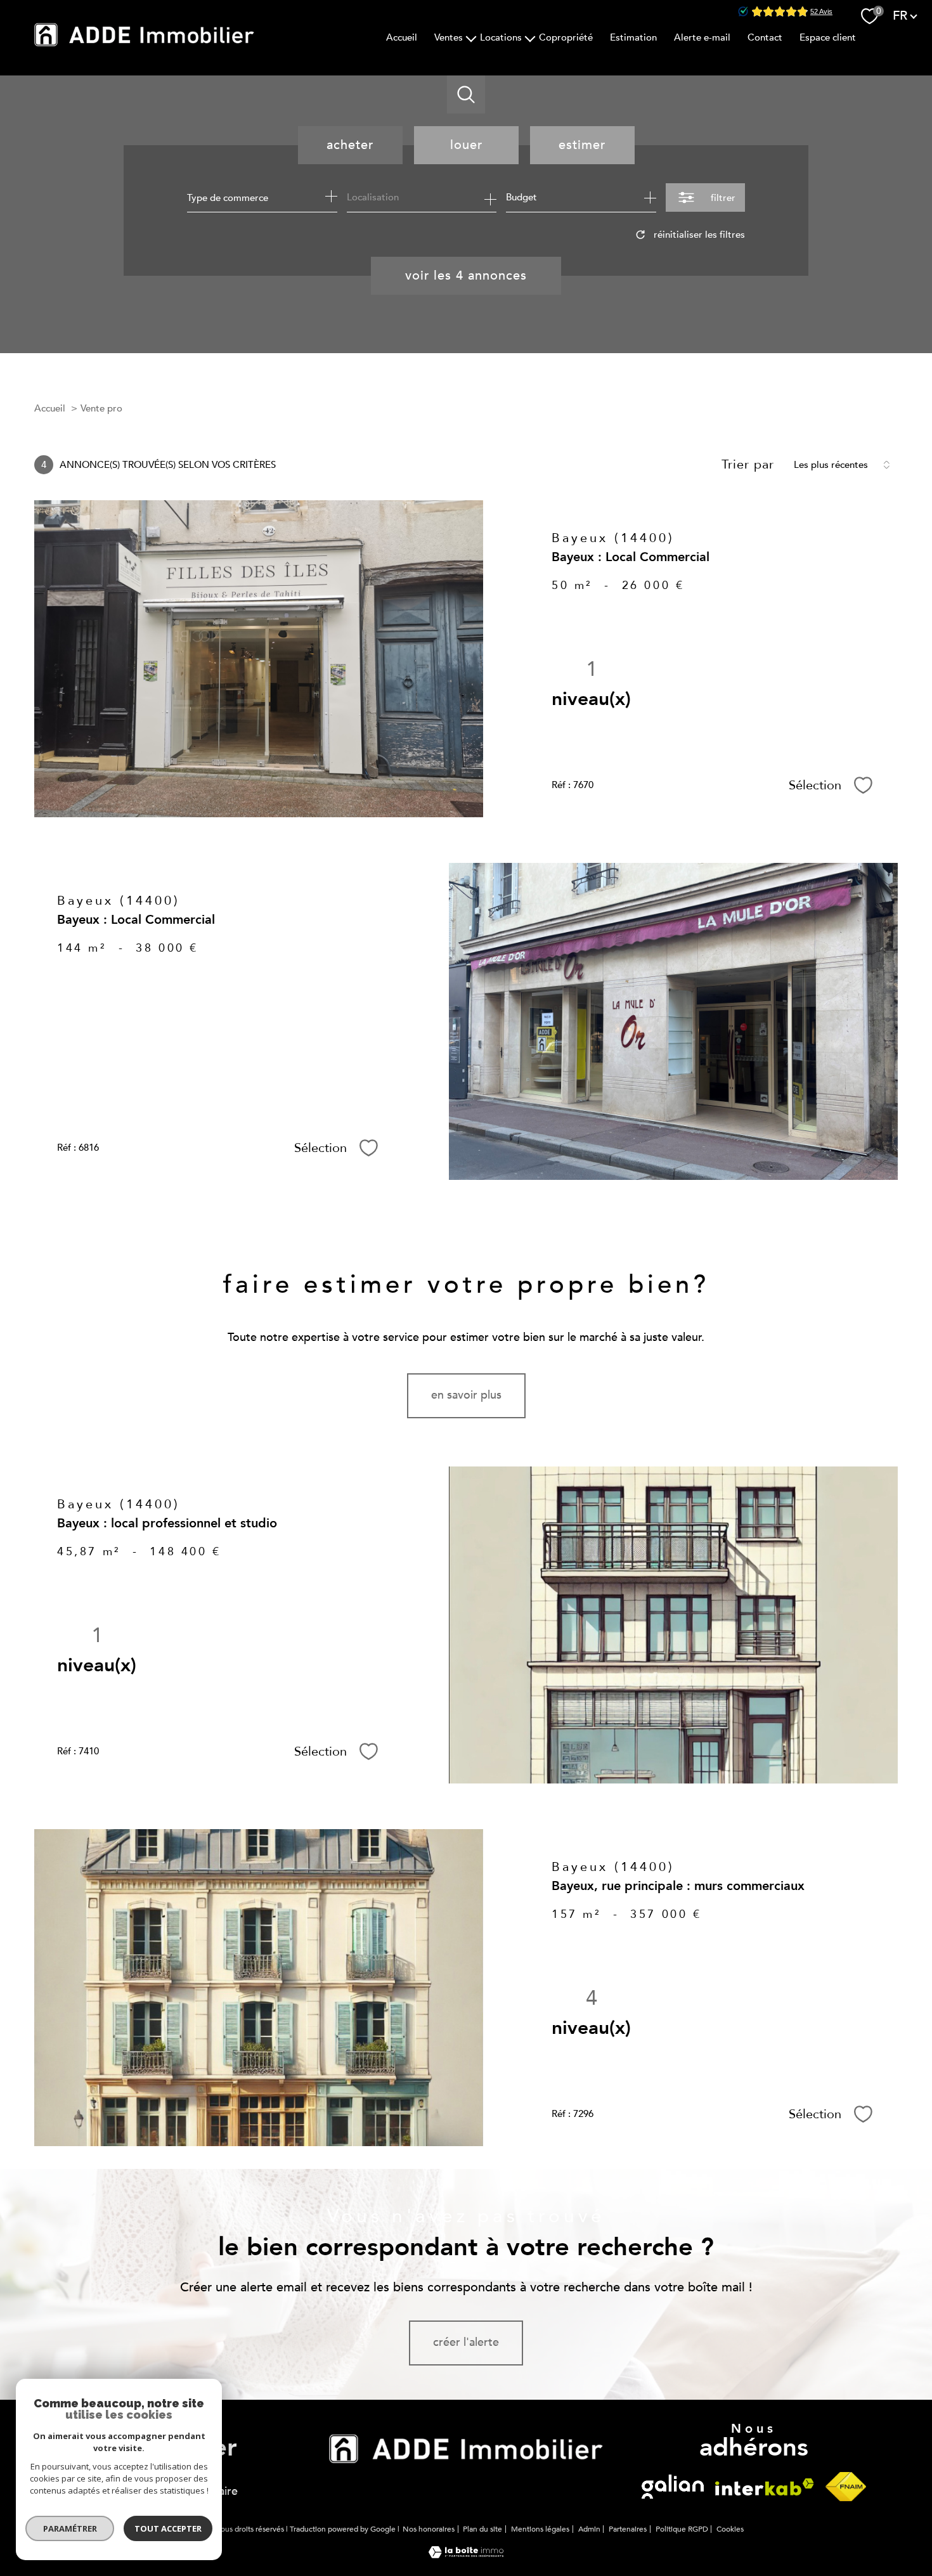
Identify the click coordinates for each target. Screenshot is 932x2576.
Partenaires (628, 2529)
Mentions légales (540, 2529)
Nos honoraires (429, 2529)
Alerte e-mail (702, 37)
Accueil (402, 37)
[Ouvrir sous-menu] (471, 37)
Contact (765, 37)
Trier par (748, 465)
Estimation (633, 37)
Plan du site (482, 2529)
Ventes (449, 37)
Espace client (828, 37)
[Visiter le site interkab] (466, 2449)
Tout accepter (168, 2528)
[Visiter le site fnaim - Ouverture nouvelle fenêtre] (845, 2487)
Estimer (582, 145)
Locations (501, 37)
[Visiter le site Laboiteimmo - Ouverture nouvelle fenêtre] (466, 2555)
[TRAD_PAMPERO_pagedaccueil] (144, 43)
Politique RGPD (682, 2529)
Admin (589, 2529)
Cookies (730, 2530)
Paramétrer (70, 2528)
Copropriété (566, 37)
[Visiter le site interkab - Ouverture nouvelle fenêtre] (673, 2487)
